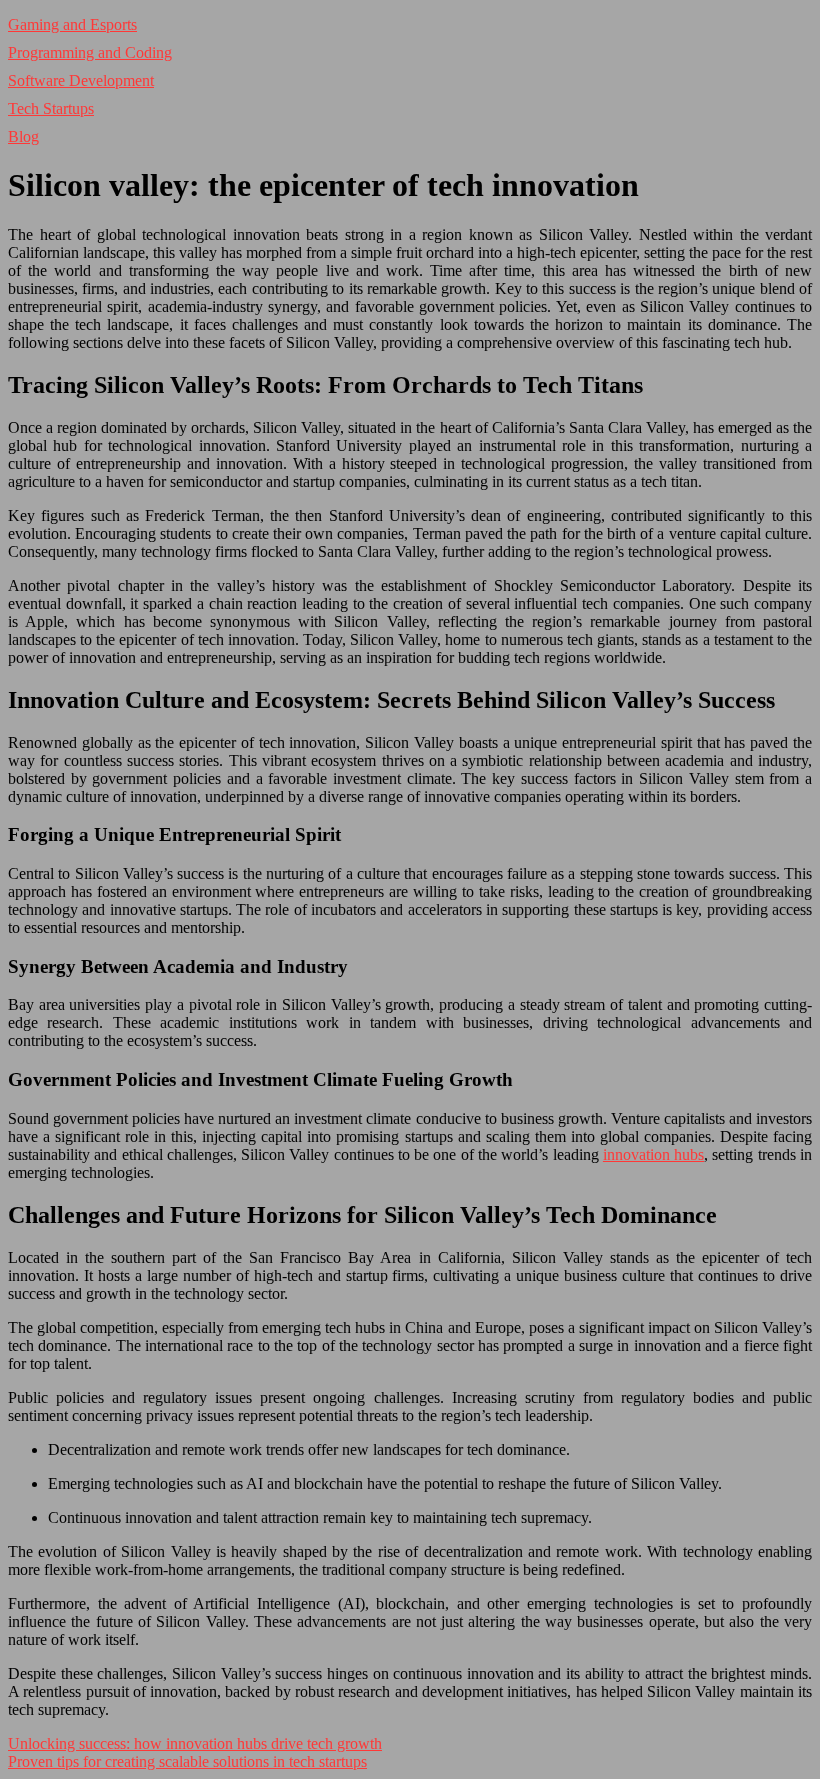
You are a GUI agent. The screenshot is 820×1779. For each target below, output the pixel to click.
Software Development (81, 80)
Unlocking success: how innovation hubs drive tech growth (195, 1743)
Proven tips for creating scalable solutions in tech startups (187, 1761)
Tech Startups (51, 108)
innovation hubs (653, 1154)
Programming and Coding (90, 52)
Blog (23, 136)
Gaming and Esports (72, 24)
